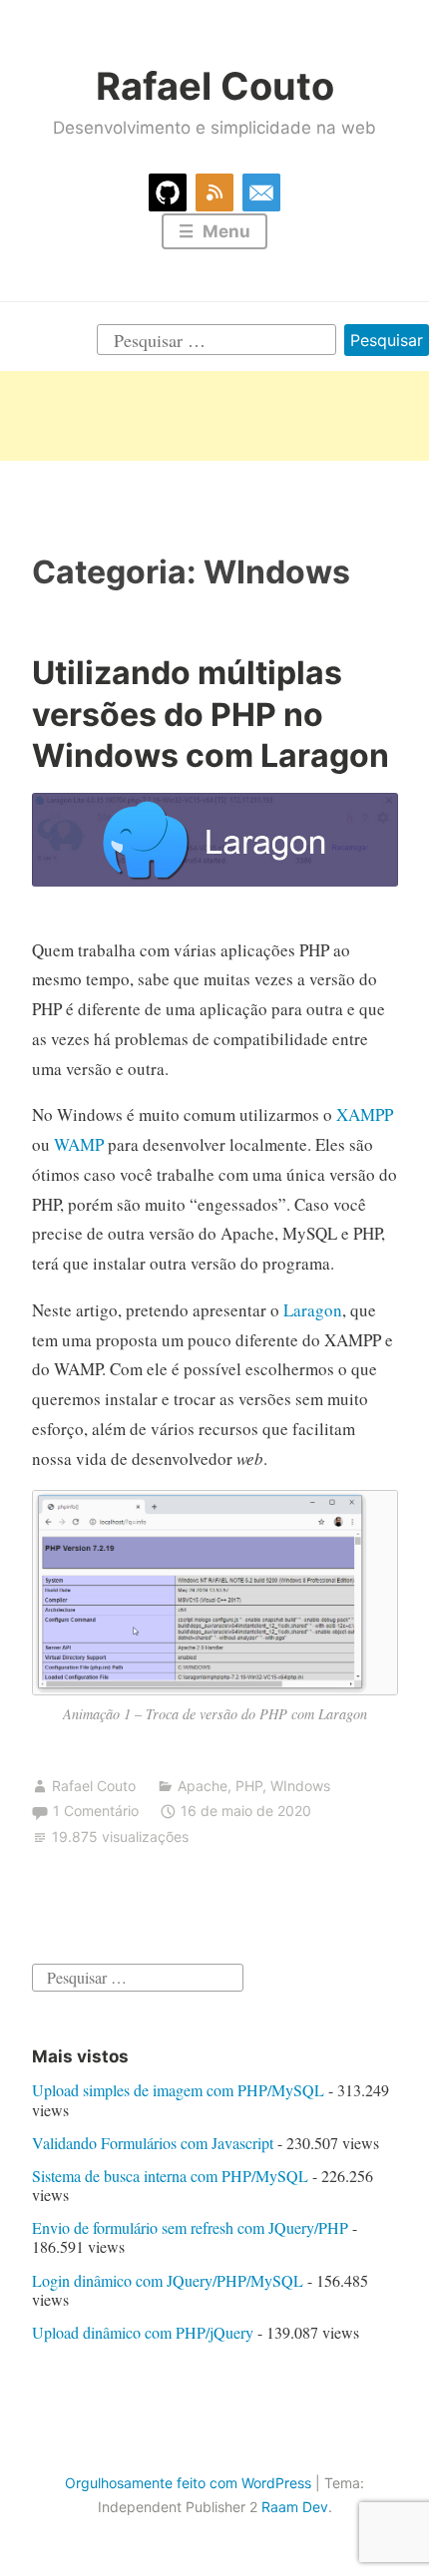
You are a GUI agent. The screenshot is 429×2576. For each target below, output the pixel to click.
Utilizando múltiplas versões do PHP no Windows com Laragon (211, 714)
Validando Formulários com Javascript (153, 2143)
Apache (203, 1786)
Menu (224, 231)
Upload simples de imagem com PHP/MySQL (178, 2090)
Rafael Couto (215, 86)
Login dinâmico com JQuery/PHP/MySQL (168, 2280)
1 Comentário (96, 1811)
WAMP (79, 1144)
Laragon (313, 1310)
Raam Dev (295, 2507)
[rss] (214, 189)
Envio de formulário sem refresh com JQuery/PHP (190, 2227)
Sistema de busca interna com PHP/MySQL (170, 2176)
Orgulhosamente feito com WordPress (188, 2483)
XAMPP (365, 1114)
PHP (249, 1786)
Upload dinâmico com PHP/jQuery (143, 2332)
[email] (261, 189)
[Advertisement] (214, 416)
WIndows (300, 1786)
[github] (168, 189)
